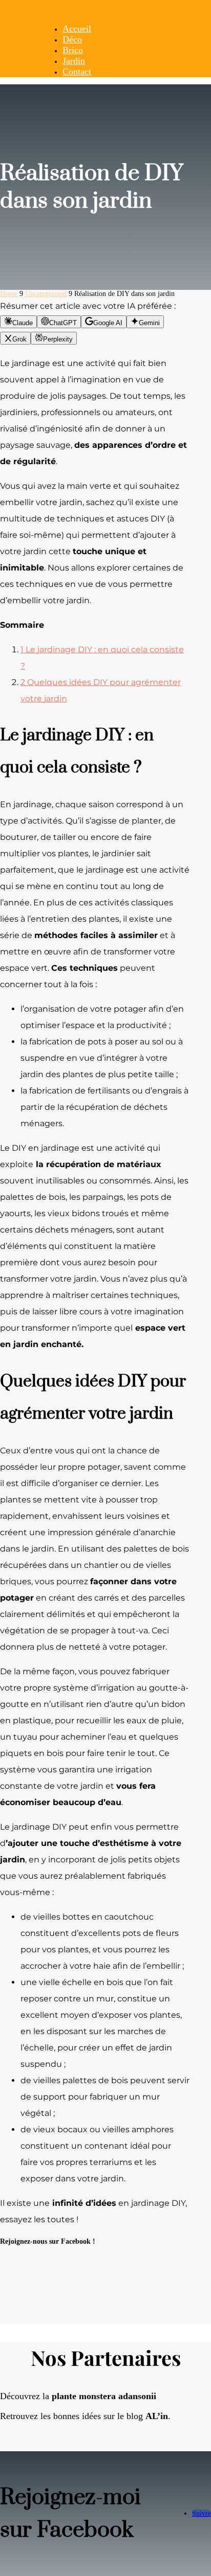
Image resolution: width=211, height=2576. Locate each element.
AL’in (157, 2416)
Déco (72, 39)
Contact (77, 72)
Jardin (74, 61)
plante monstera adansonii (104, 2396)
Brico (73, 50)
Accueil (77, 29)
